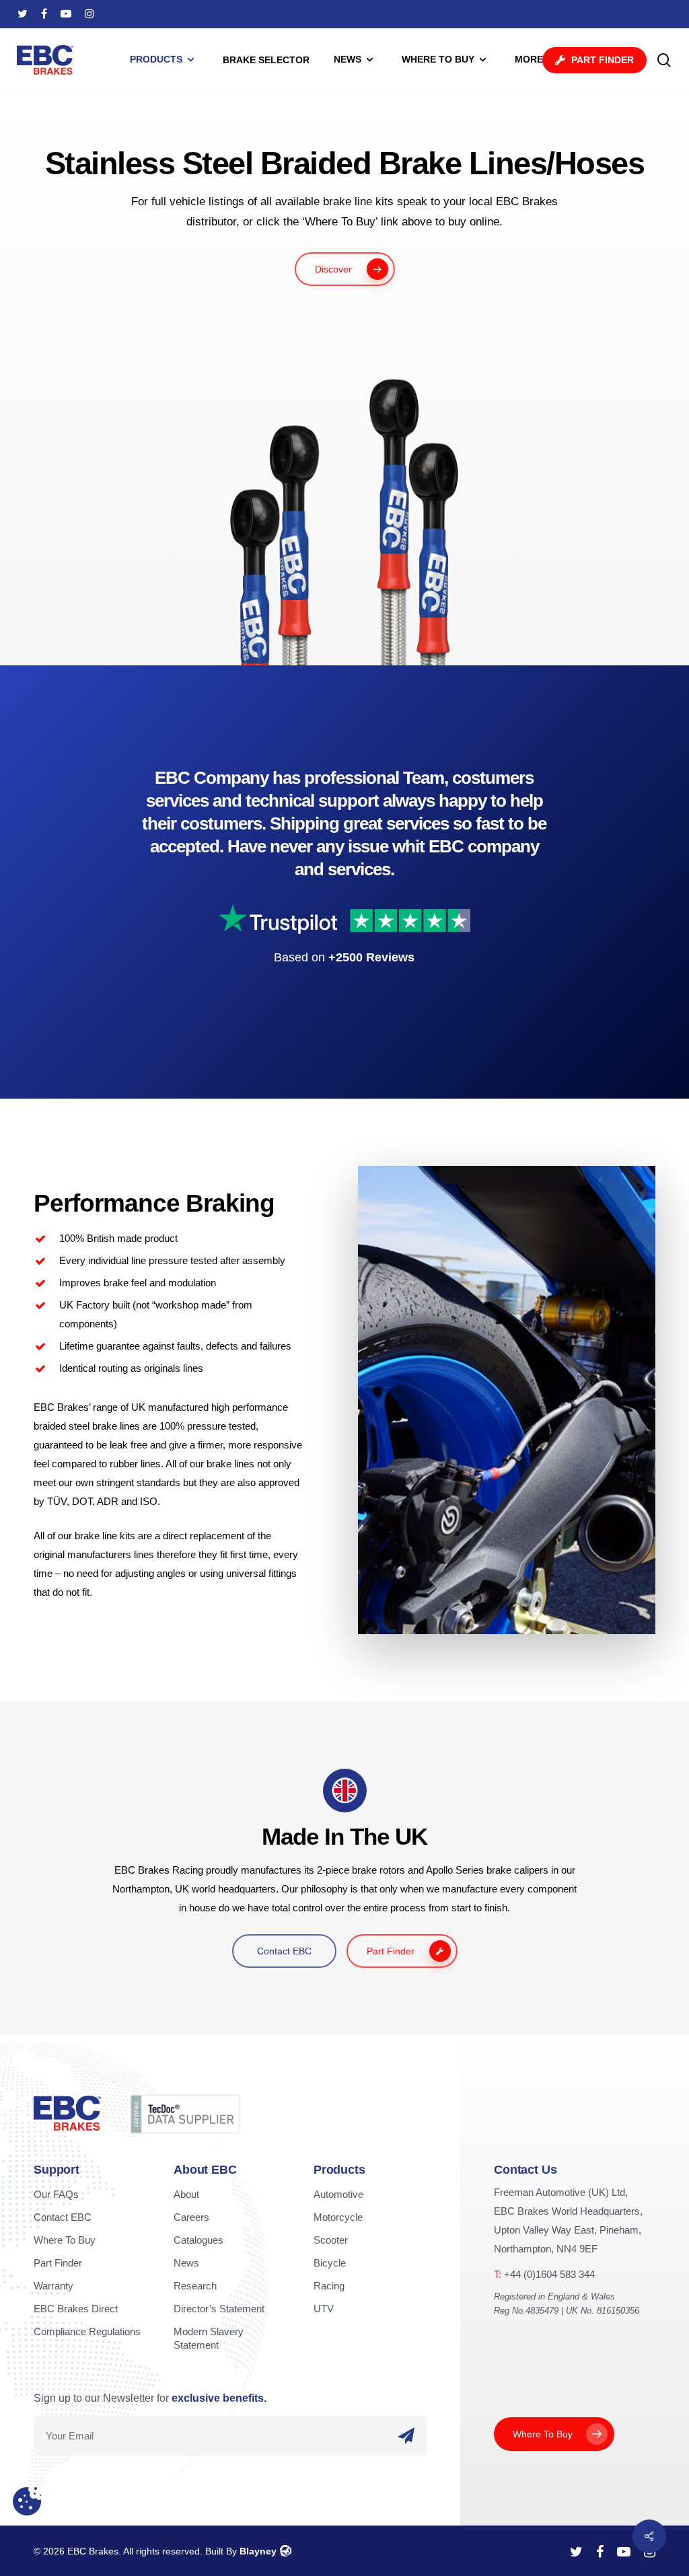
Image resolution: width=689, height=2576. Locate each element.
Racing (329, 2286)
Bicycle (330, 2263)
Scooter (331, 2240)
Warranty (53, 2286)
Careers (191, 2217)
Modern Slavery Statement (209, 2338)
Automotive (338, 2194)
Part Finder (58, 2263)
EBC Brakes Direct (76, 2309)
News (186, 2263)
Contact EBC (63, 2217)
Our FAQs (56, 2194)
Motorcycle (338, 2217)
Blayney (258, 2551)
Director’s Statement (219, 2309)
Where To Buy (65, 2240)
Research (195, 2286)
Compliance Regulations (87, 2331)
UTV (324, 2309)
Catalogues (198, 2240)
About (186, 2194)
